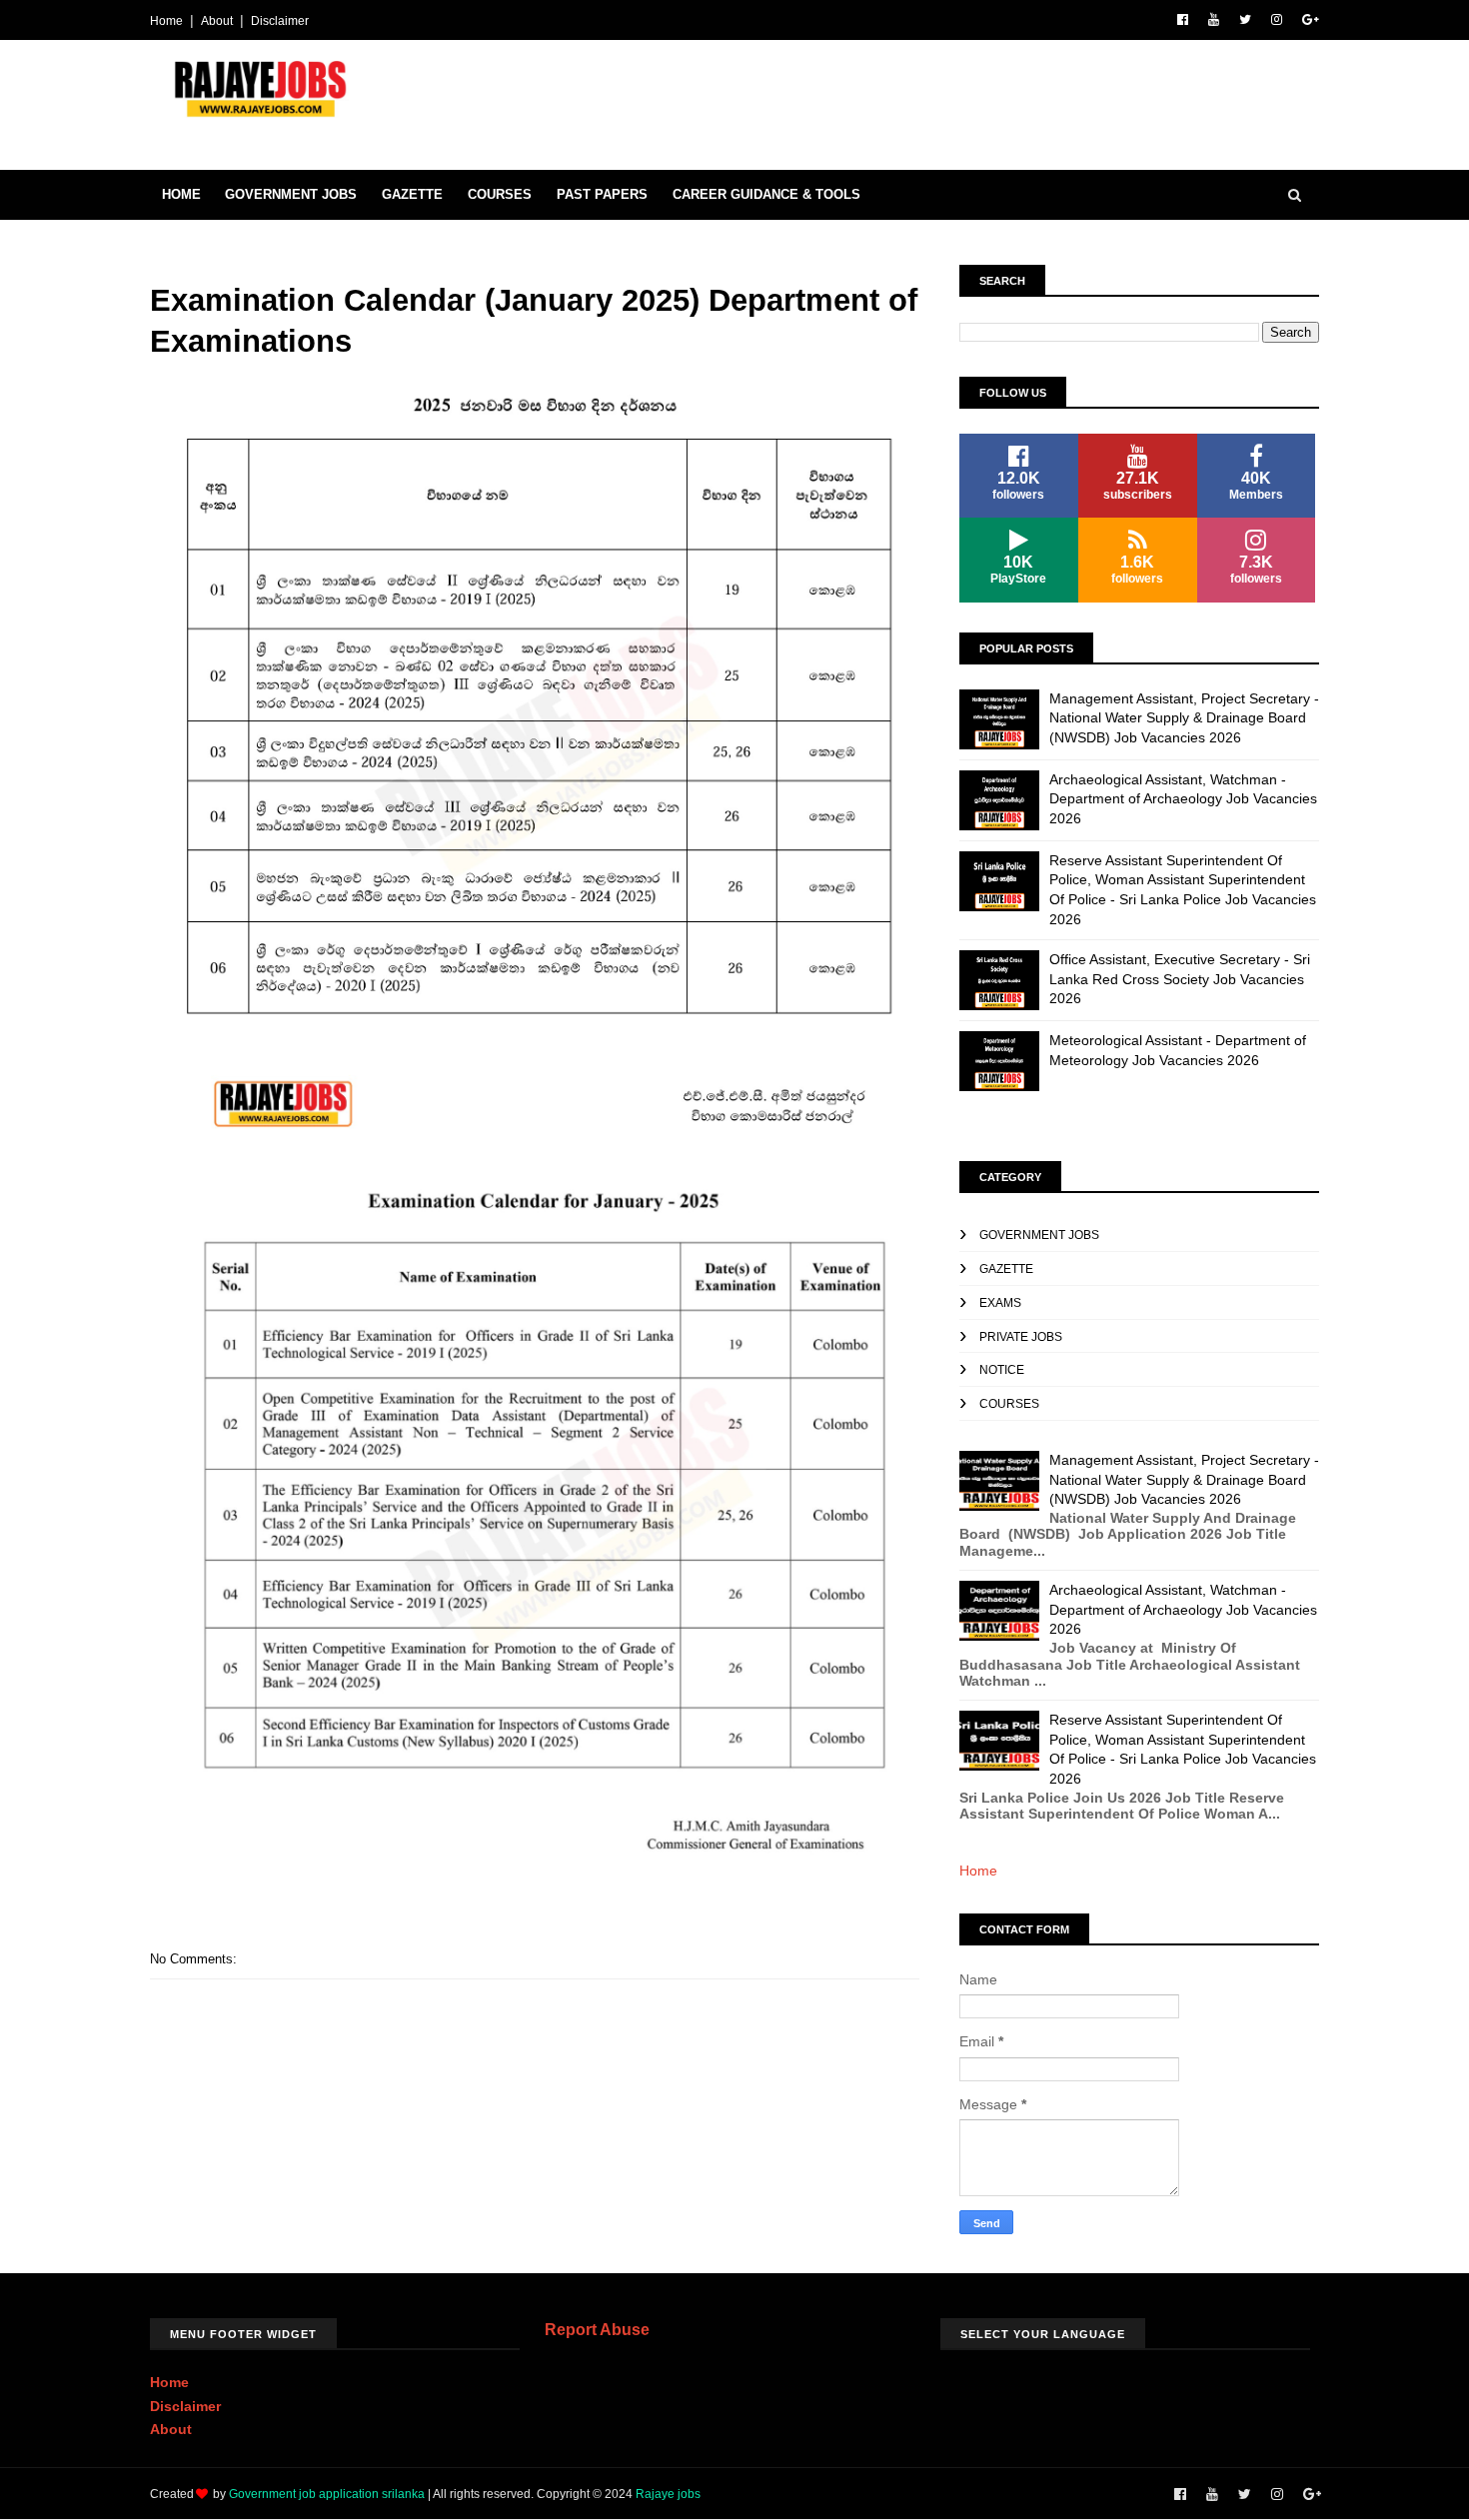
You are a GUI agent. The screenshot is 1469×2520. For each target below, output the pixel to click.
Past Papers (602, 194)
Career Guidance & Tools (766, 194)
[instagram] (1277, 20)
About (217, 21)
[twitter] (1245, 20)
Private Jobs (1021, 1337)
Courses (500, 194)
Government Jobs (291, 194)
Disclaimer (280, 21)
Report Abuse (597, 2329)
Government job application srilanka (327, 2494)
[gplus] (1311, 20)
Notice (1002, 1370)
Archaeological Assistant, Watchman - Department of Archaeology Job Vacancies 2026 (1183, 799)
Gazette (412, 194)
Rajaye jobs (668, 2494)
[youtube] (1214, 20)
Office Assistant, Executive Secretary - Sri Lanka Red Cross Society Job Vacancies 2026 (1180, 979)
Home (166, 21)
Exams (1000, 1303)
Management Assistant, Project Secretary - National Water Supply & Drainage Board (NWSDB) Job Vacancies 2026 (1184, 718)
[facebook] (1183, 20)
